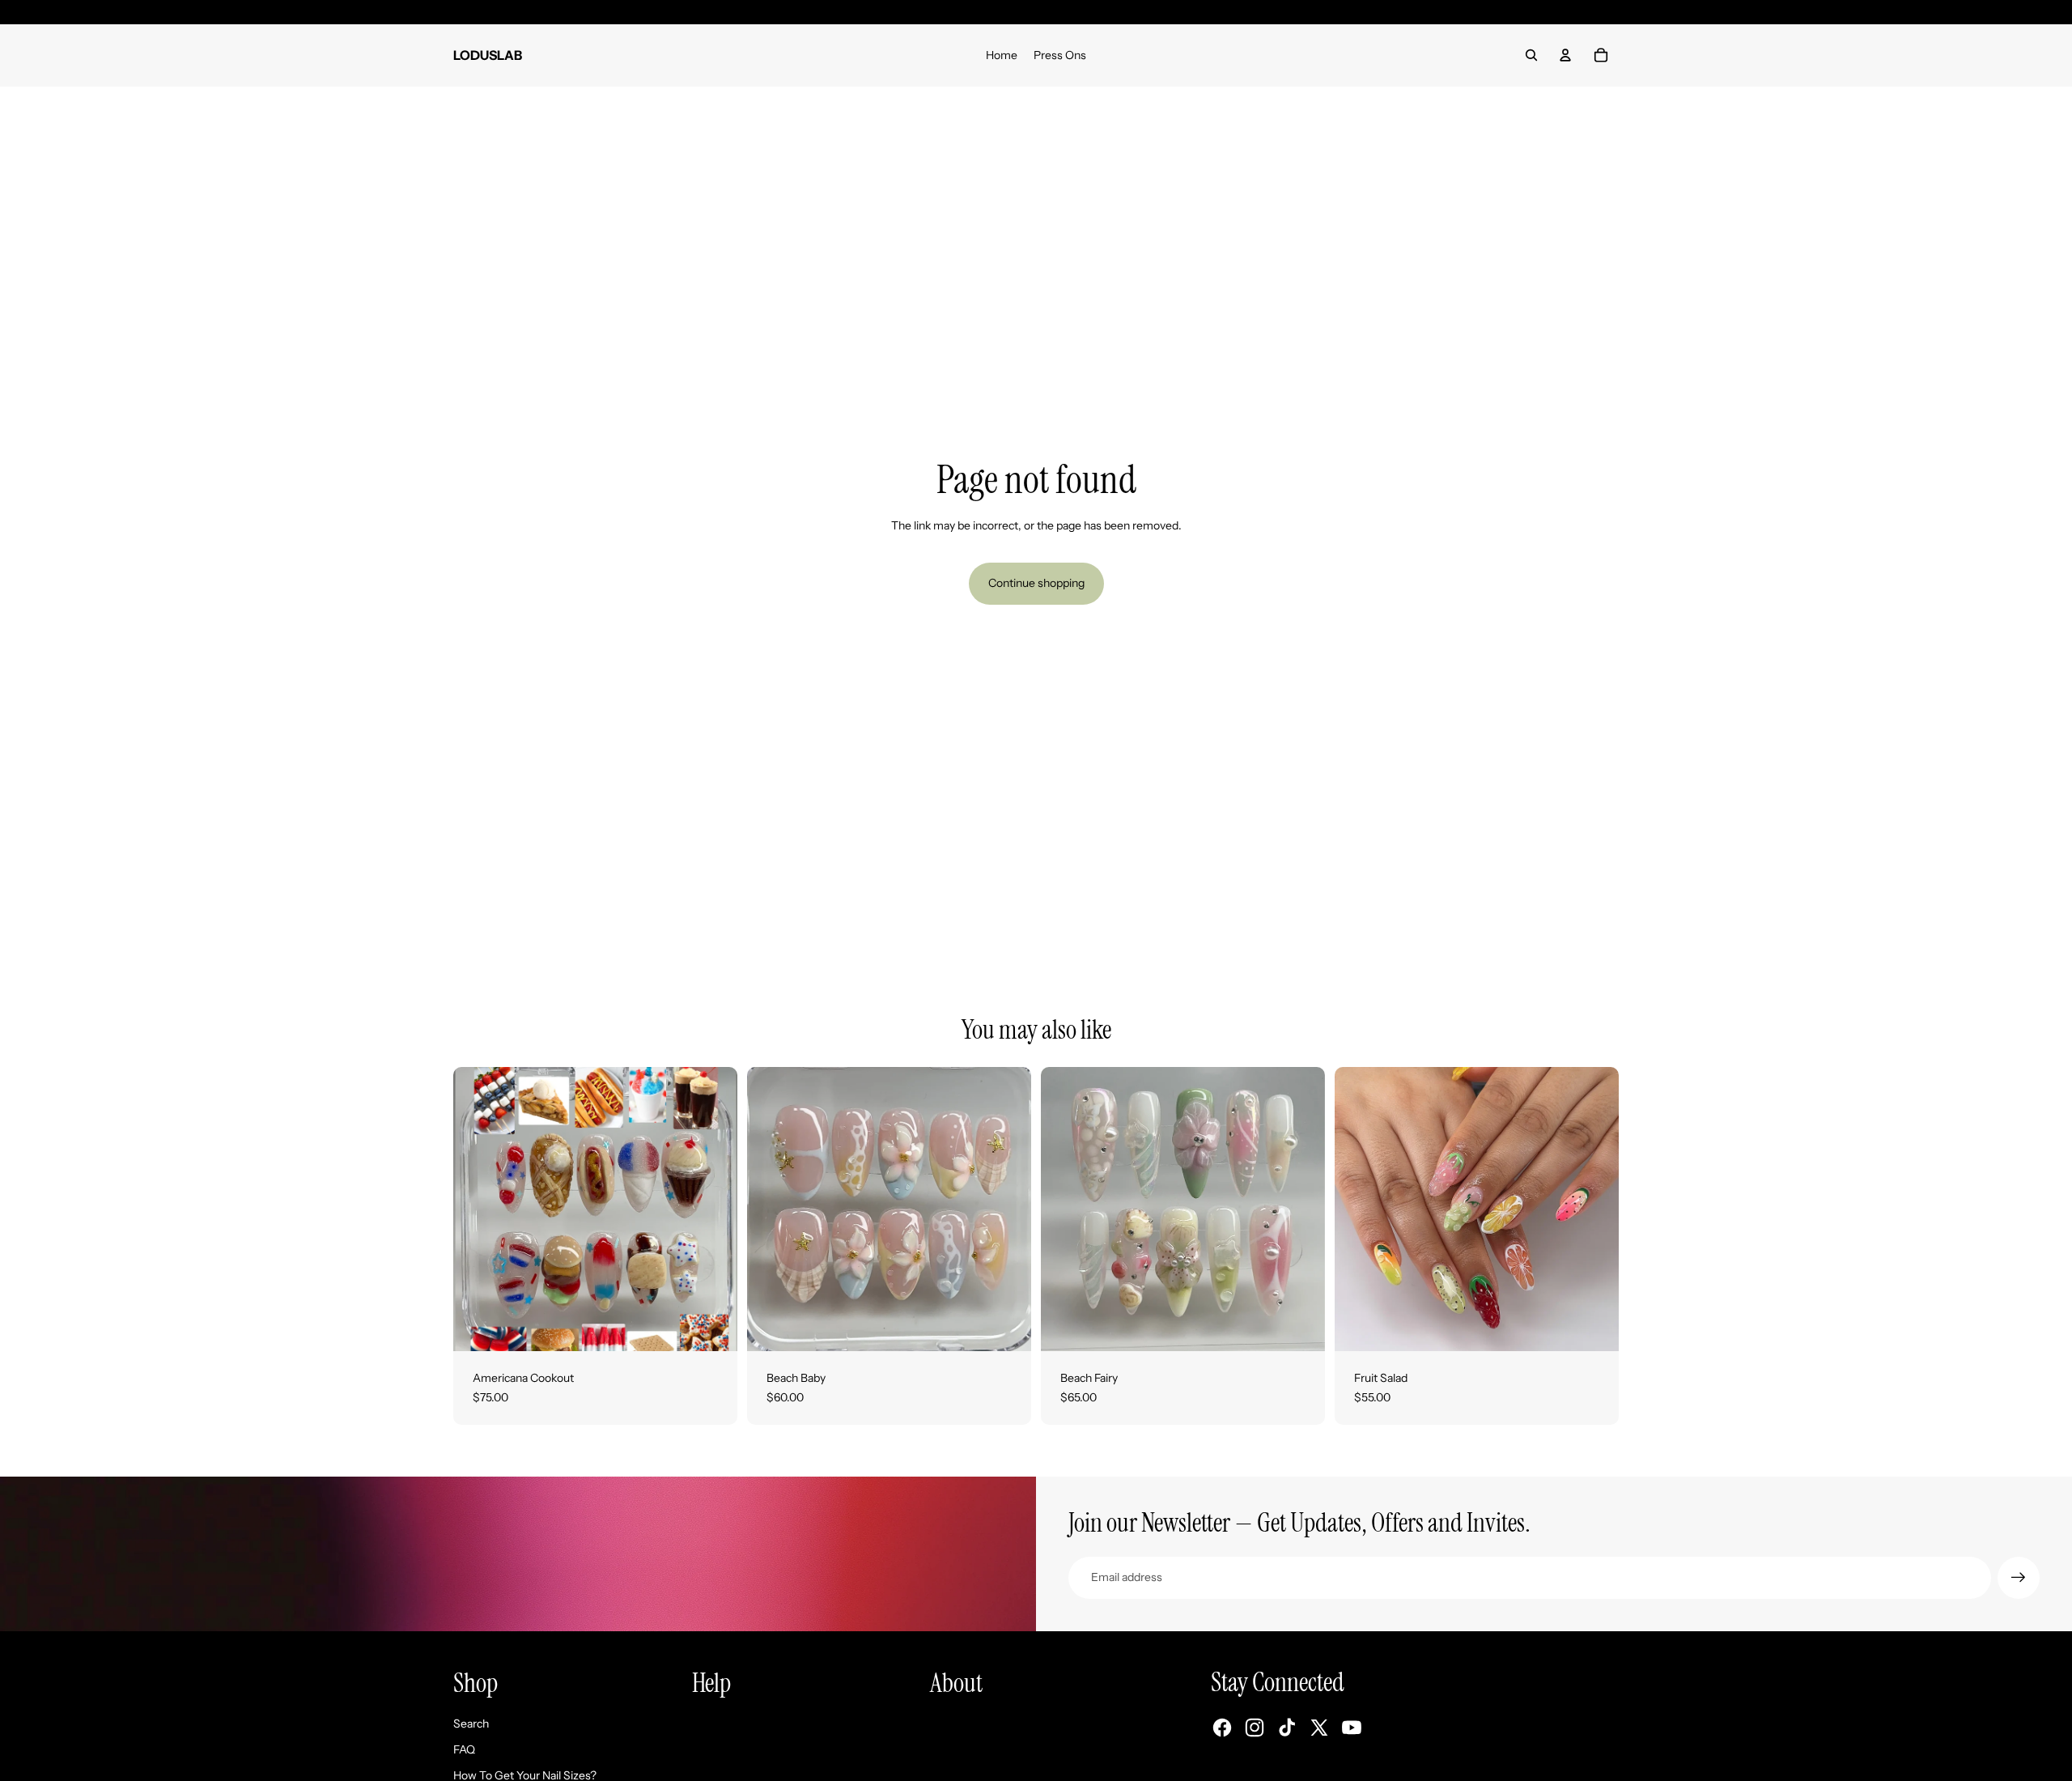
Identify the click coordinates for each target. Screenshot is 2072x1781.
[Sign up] (2019, 1578)
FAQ (464, 1749)
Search (471, 1724)
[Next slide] (1007, 1209)
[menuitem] (1002, 55)
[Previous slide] (771, 1209)
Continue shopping (1036, 583)
